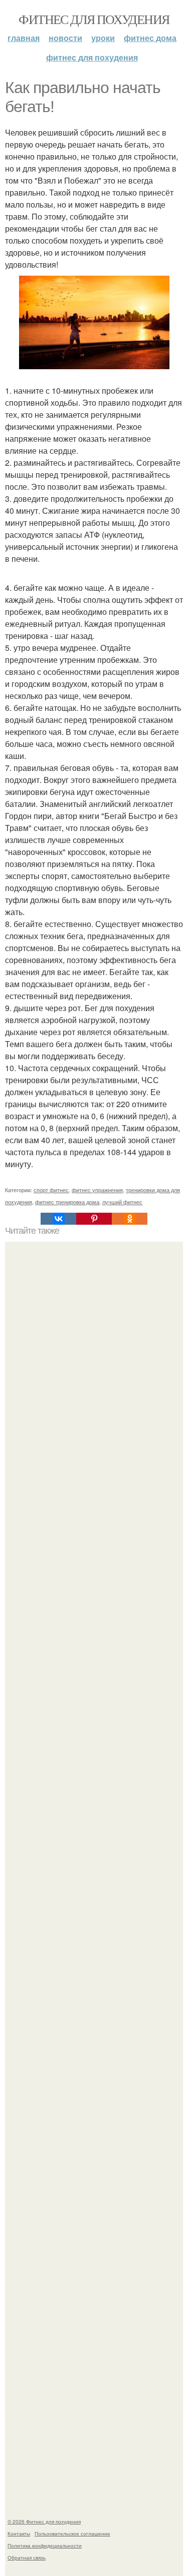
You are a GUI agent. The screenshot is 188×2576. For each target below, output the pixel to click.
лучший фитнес (122, 1202)
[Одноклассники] (130, 1219)
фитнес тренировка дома (67, 1202)
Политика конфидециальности (45, 2545)
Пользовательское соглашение (72, 2533)
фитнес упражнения (97, 1190)
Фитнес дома (150, 38)
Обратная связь (27, 2557)
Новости (65, 38)
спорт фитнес (51, 1190)
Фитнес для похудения (94, 19)
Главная (24, 38)
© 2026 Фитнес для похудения (44, 2521)
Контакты (19, 2533)
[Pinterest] (94, 1219)
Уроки (103, 38)
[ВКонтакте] (58, 1219)
